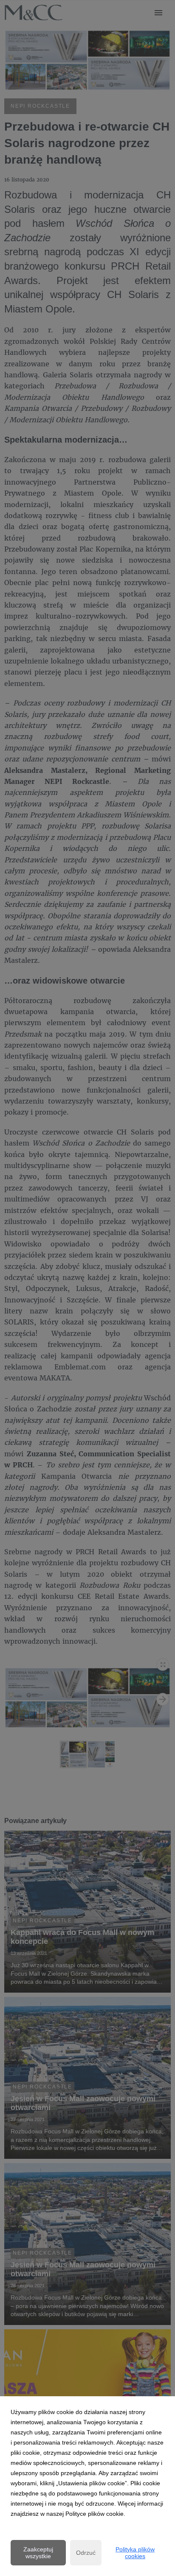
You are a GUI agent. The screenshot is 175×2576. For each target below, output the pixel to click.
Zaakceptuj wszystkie (38, 2553)
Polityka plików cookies (135, 2553)
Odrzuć (86, 2553)
